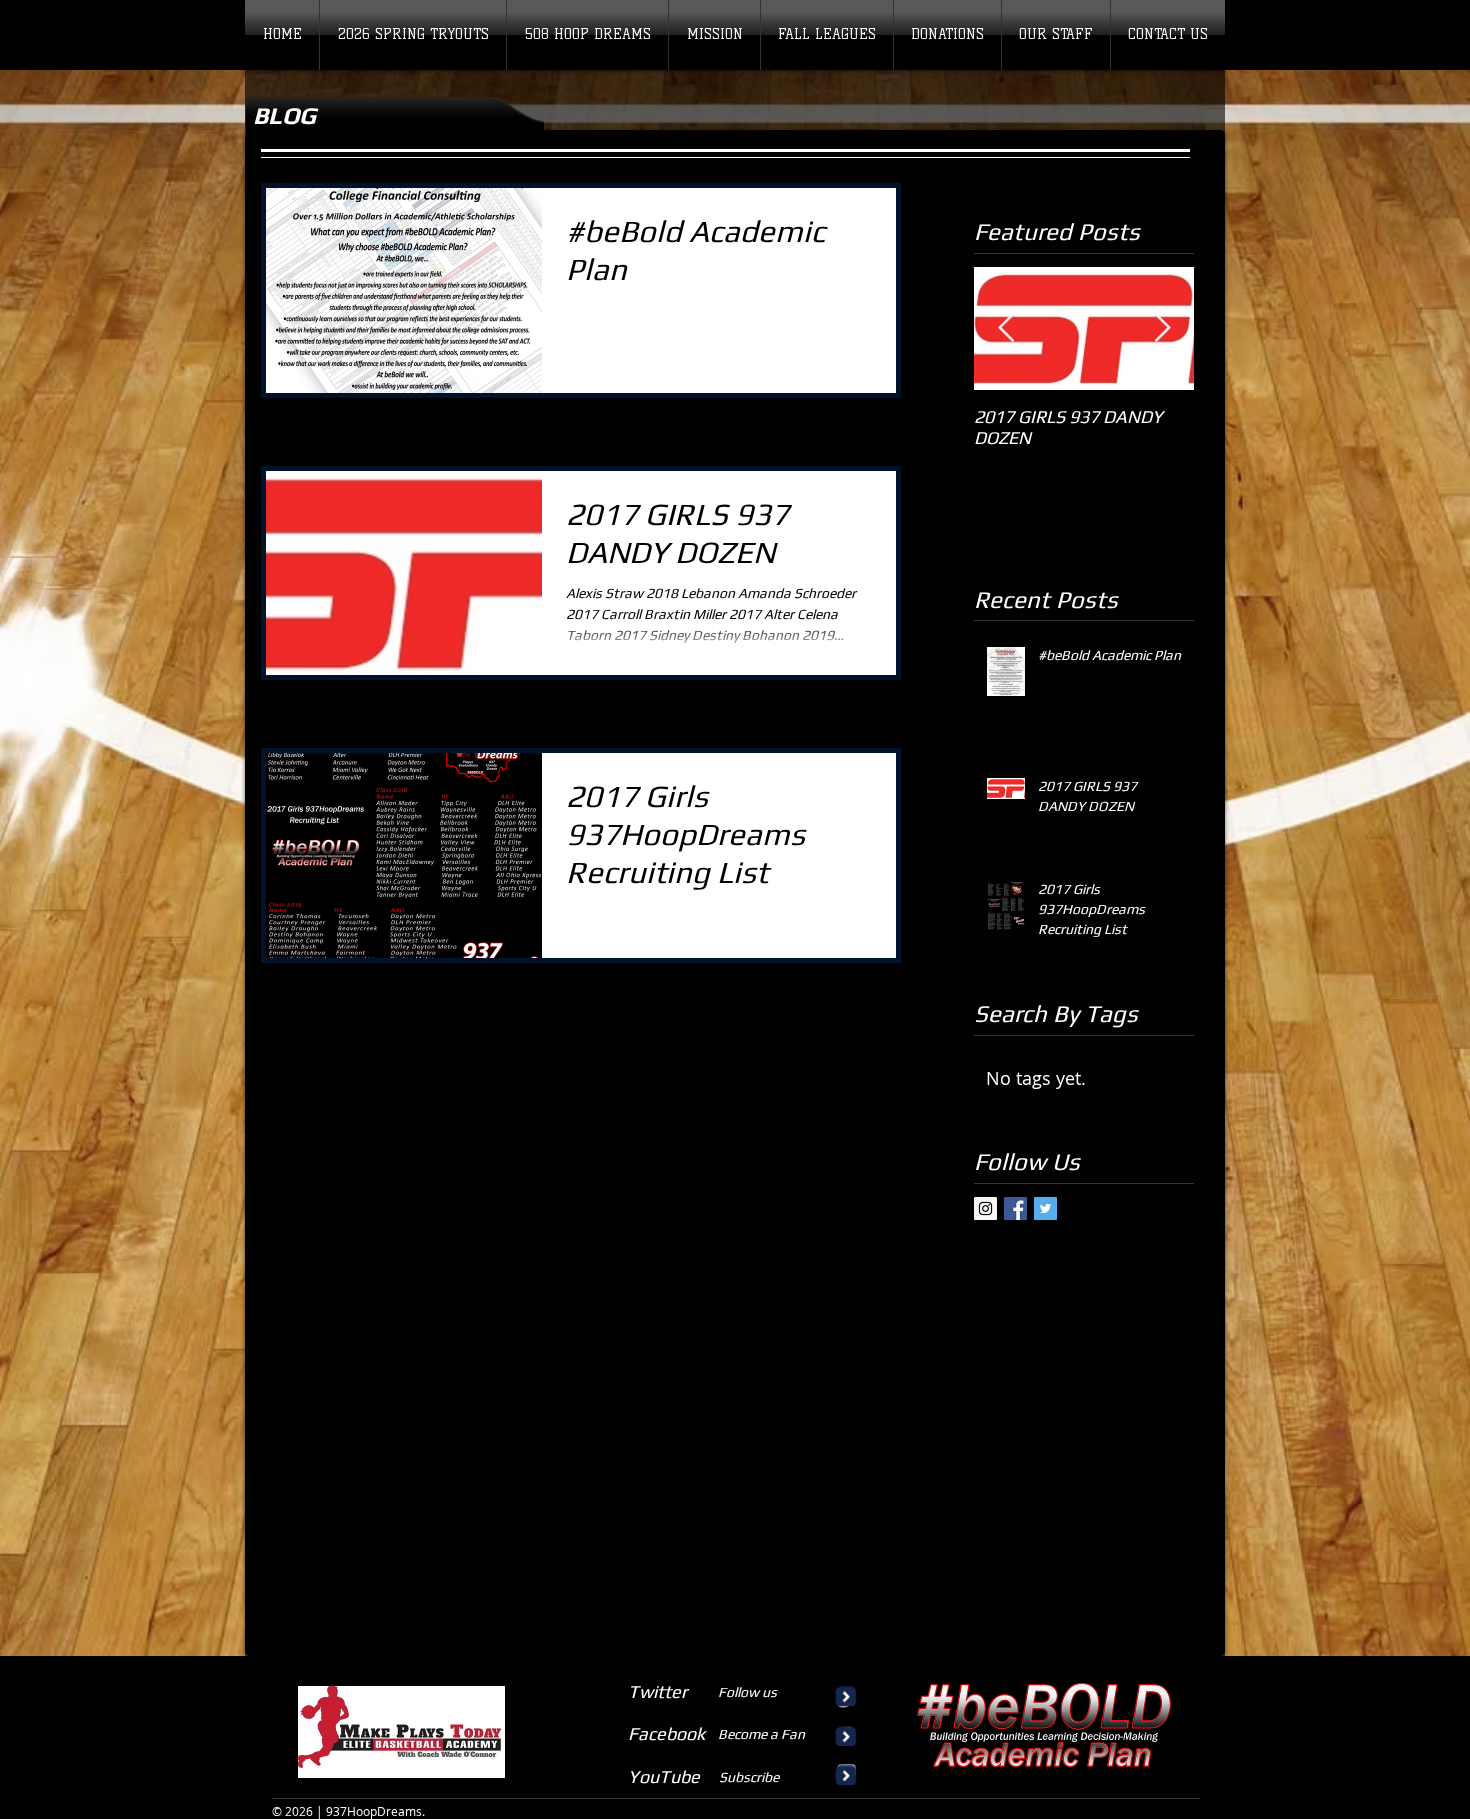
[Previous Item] (1006, 328)
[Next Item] (1162, 328)
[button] (827, 35)
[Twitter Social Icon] (1045, 1208)
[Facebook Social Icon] (1015, 1208)
